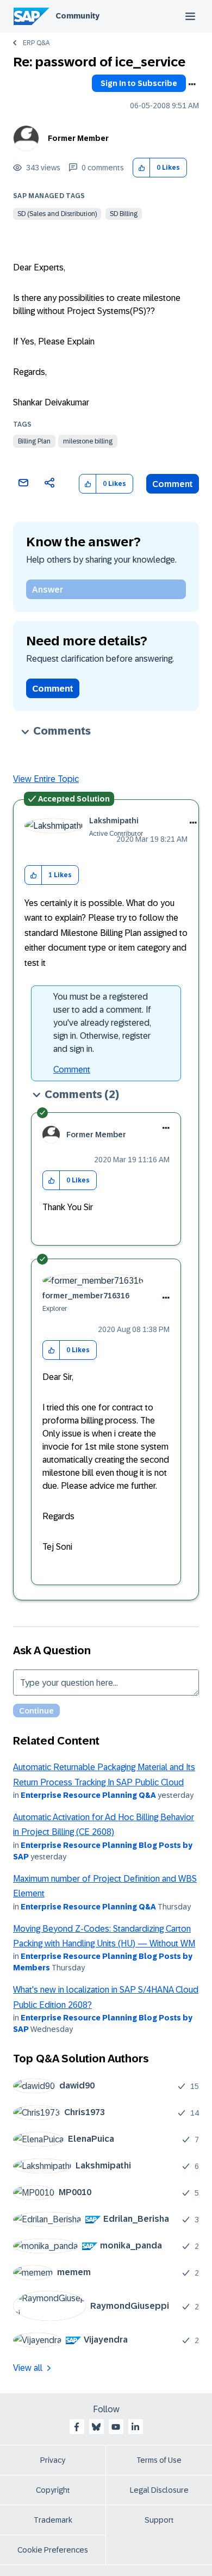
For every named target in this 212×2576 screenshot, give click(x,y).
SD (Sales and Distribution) (57, 214)
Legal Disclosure (159, 2490)
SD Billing (124, 214)
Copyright (53, 2490)
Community (77, 16)
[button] (142, 168)
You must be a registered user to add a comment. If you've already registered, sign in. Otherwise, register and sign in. (102, 1023)
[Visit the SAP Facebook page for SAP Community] (77, 2427)
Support (159, 2520)
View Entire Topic (46, 779)
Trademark (53, 2520)
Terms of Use (159, 2460)
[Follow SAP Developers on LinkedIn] (135, 2427)
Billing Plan (34, 441)
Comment (173, 484)
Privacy (53, 2460)
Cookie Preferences (53, 2550)
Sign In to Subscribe (139, 83)
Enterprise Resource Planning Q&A (88, 1795)
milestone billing (88, 441)
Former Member (78, 138)
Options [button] (192, 84)
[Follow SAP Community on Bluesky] (96, 2427)
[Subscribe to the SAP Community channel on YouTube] (116, 2427)
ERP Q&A (36, 43)
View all (28, 2368)
